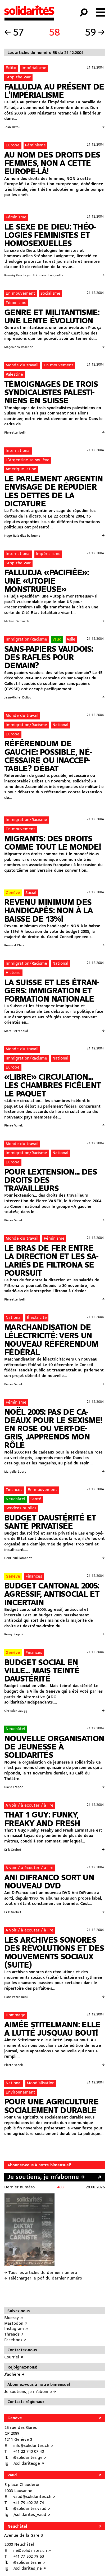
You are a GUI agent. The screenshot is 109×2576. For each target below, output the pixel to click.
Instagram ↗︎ (16, 2329)
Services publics (21, 1508)
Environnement (20, 2092)
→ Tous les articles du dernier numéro (41, 2273)
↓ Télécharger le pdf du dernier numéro (43, 2278)
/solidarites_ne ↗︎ (30, 2569)
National (60, 725)
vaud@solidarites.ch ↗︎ (34, 2497)
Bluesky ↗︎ (14, 2318)
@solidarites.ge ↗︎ (30, 2458)
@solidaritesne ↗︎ (29, 2563)
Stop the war (18, 77)
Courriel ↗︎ (14, 2357)
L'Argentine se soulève (28, 460)
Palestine (14, 375)
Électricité (37, 1318)
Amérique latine (21, 469)
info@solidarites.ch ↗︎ (33, 2446)
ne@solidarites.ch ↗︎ (32, 2551)
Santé (36, 1499)
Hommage (15, 2015)
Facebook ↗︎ (15, 2340)
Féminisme (35, 145)
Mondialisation (41, 2083)
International (18, 451)
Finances (14, 1490)
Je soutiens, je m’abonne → (46, 2177)
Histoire (13, 973)
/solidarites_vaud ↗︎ (32, 2515)
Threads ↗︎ (14, 2334)
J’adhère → (14, 2375)
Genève (13, 893)
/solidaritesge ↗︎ (29, 2464)
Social (31, 893)
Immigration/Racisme (26, 639)
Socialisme (50, 294)
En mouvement (20, 294)
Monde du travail (22, 365)
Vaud (57, 639)
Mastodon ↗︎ (16, 2324)
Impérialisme (34, 68)
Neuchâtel (15, 1499)
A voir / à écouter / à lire (29, 1806)
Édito (11, 68)
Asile (71, 639)
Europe (13, 145)
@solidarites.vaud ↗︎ (32, 2509)
